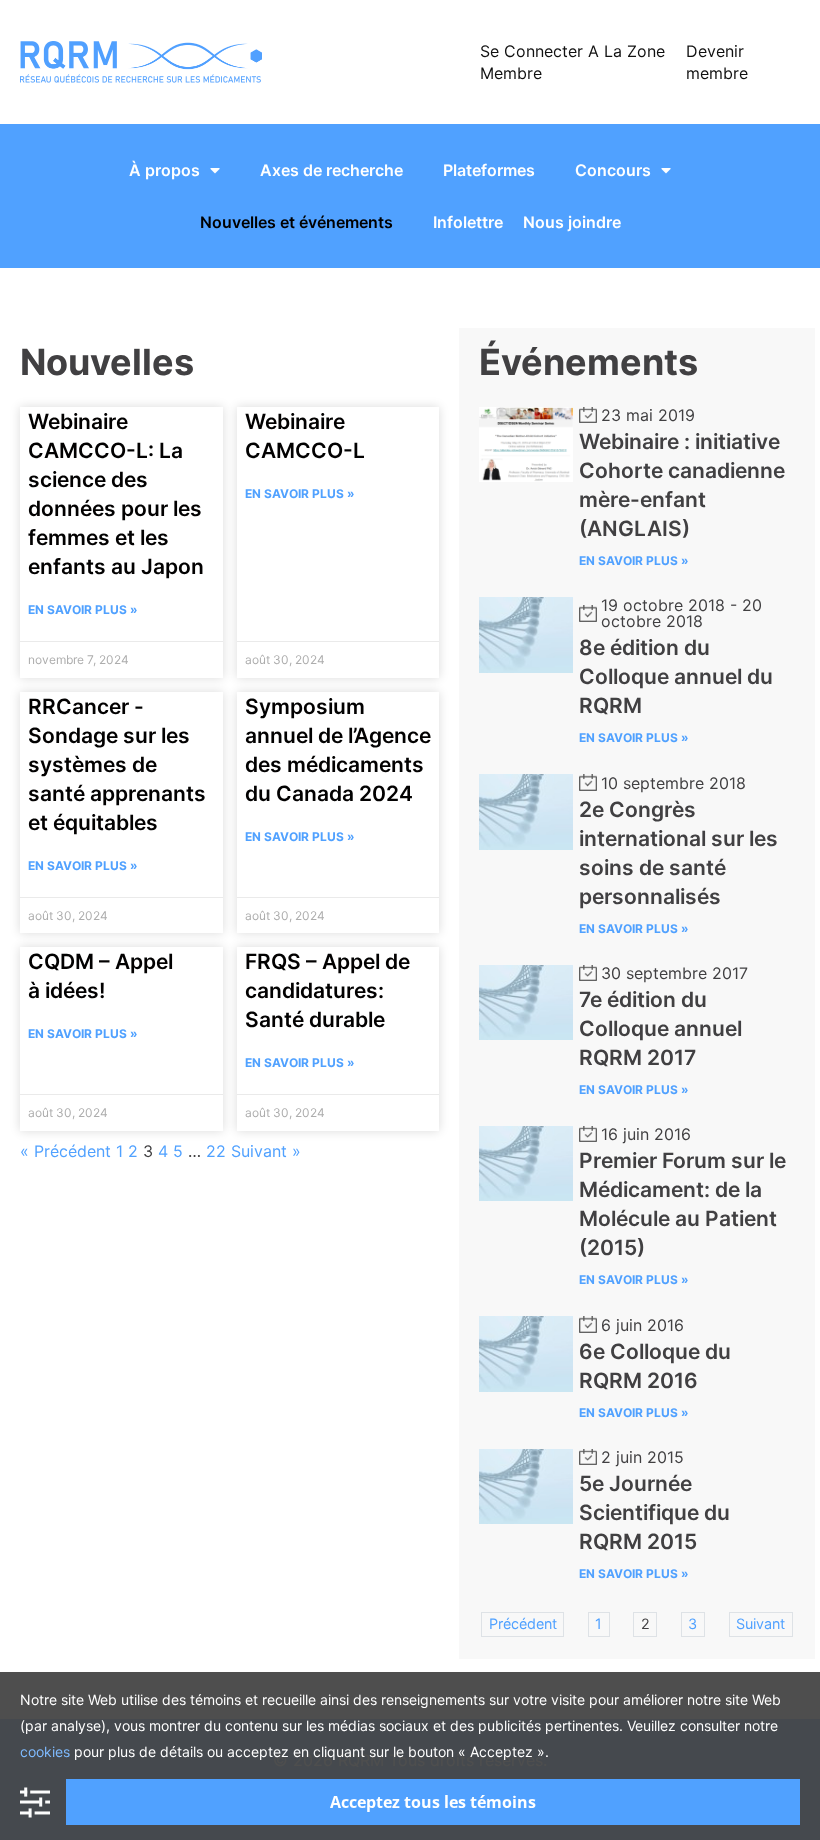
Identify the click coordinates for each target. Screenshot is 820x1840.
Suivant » (266, 1151)
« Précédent (65, 1151)
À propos (164, 170)
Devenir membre (717, 62)
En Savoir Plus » (83, 609)
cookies (45, 1751)
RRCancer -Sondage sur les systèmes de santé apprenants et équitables (117, 764)
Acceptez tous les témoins (433, 1802)
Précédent (523, 1623)
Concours (613, 170)
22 (216, 1151)
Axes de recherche (331, 170)
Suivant (760, 1623)
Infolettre (468, 222)
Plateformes (489, 170)
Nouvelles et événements (296, 222)
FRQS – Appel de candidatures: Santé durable (327, 990)
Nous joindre (572, 222)
